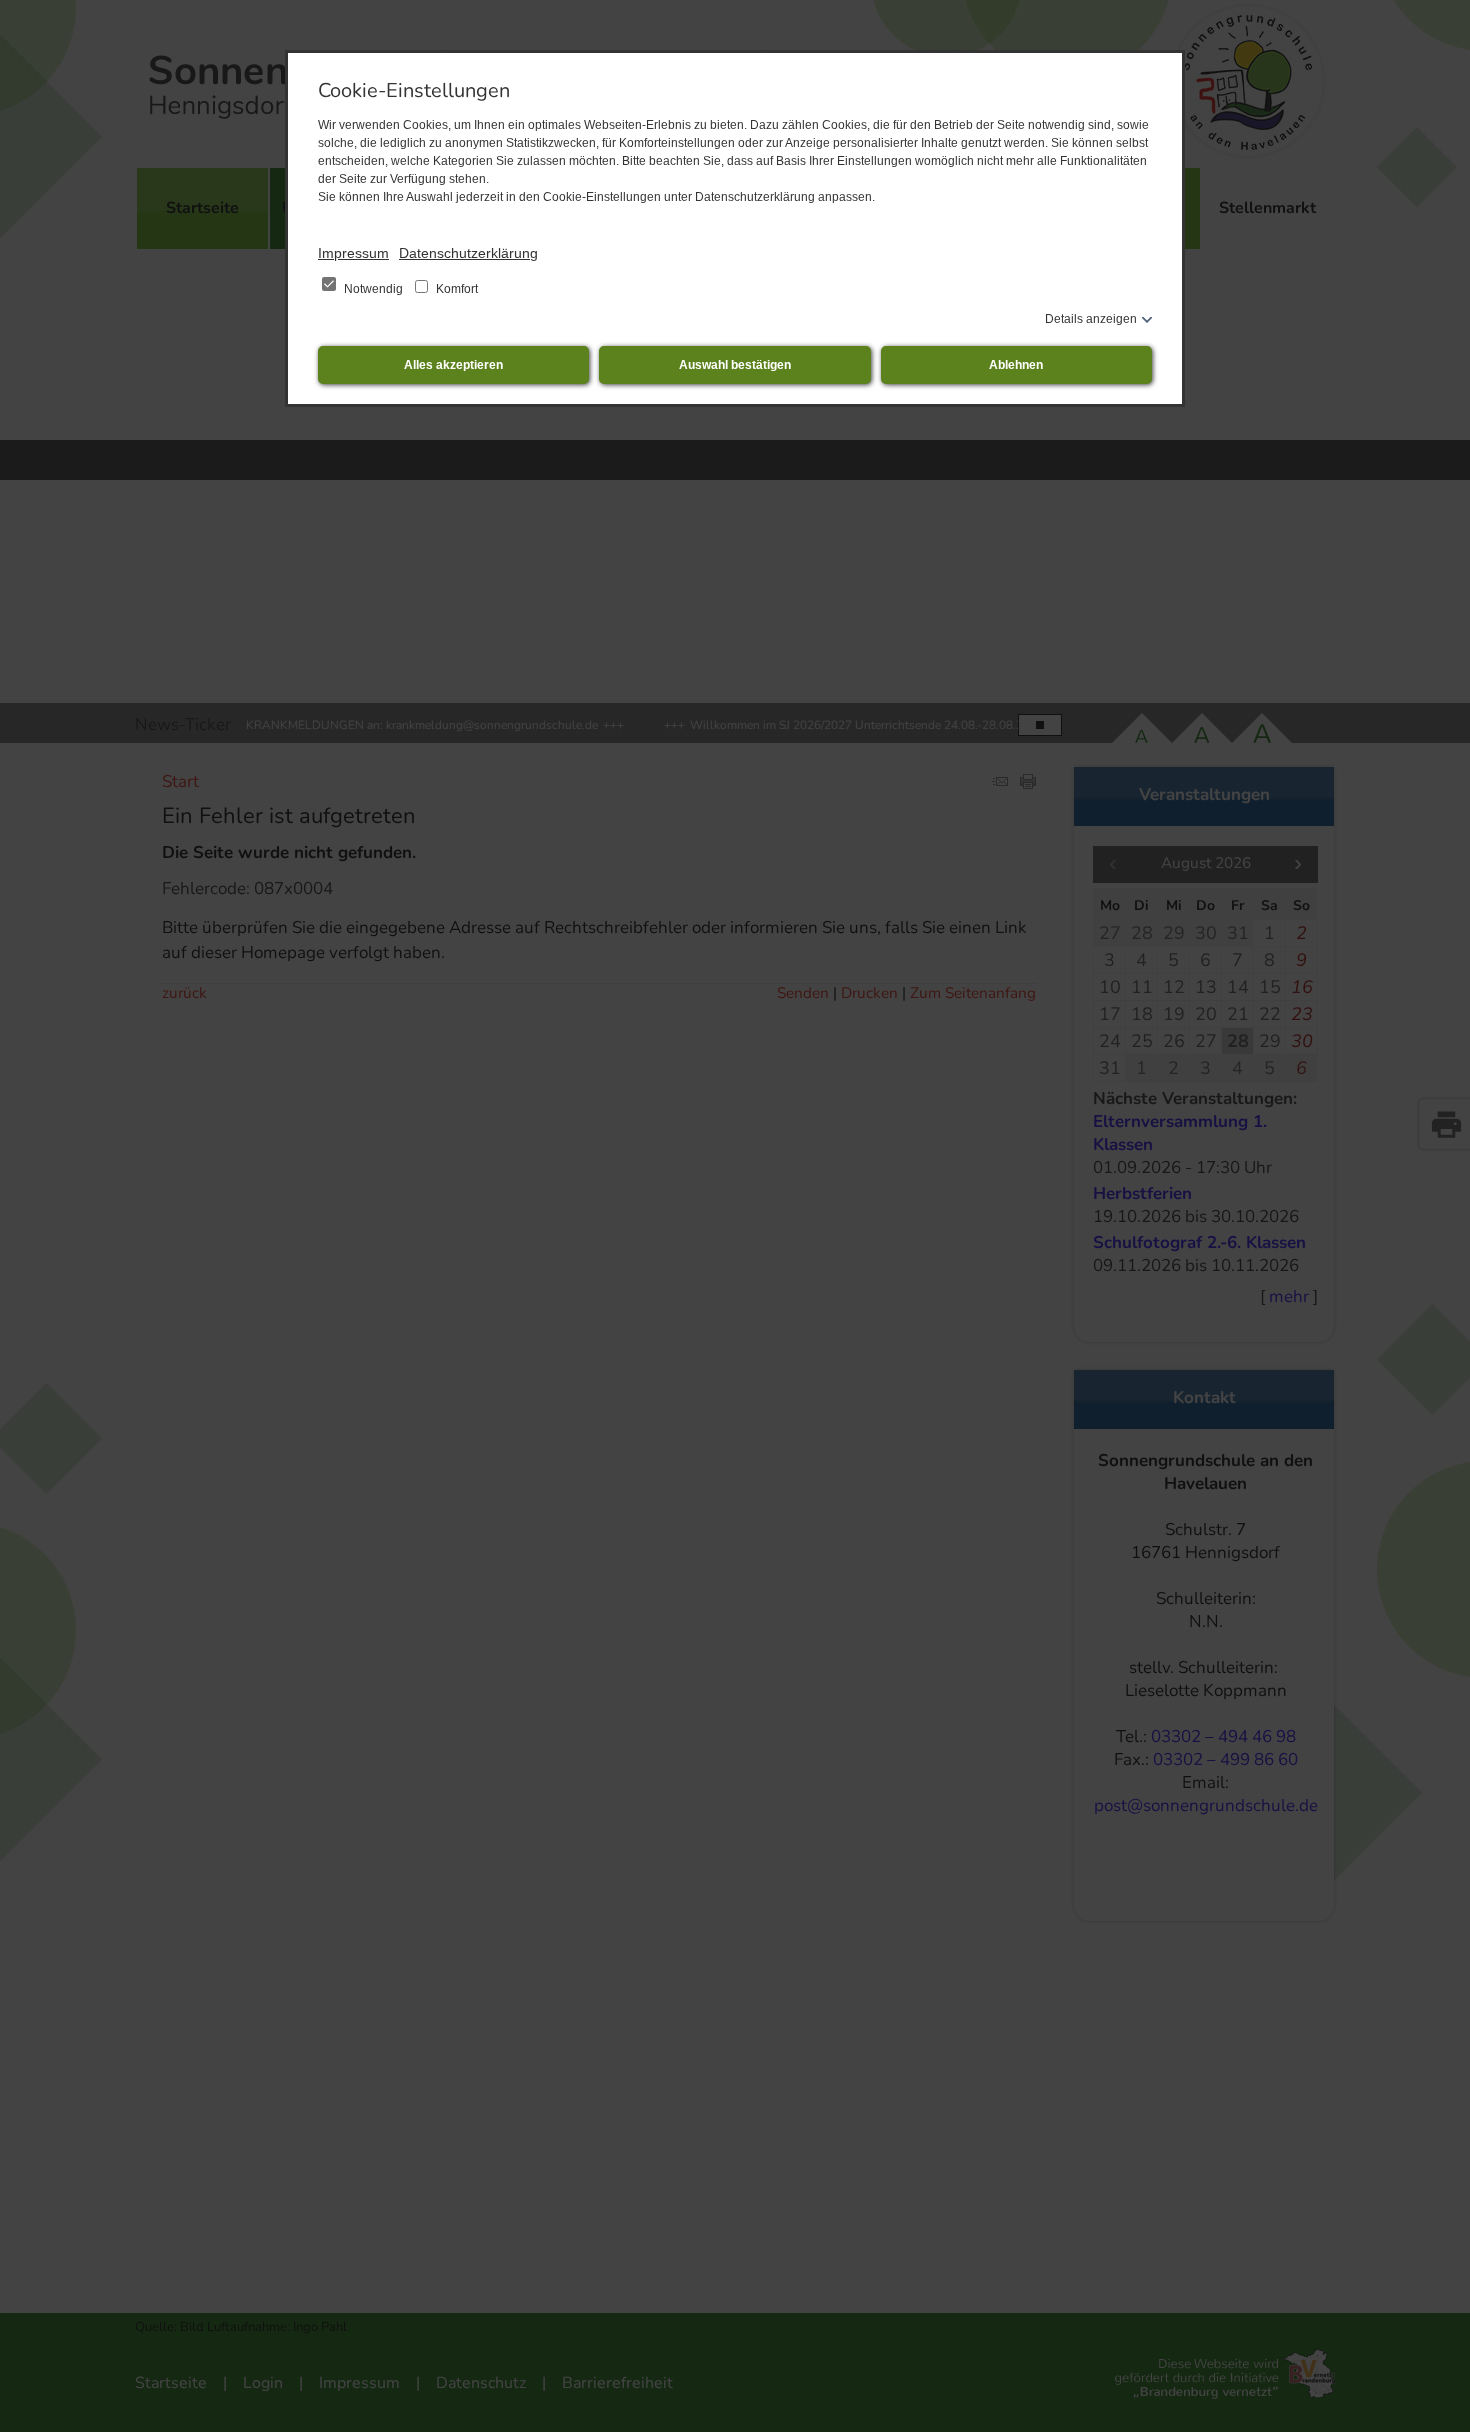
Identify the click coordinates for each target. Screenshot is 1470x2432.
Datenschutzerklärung (468, 253)
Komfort (455, 289)
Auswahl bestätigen (735, 365)
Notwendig (373, 289)
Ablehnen (1016, 365)
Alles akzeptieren (453, 365)
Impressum (353, 253)
